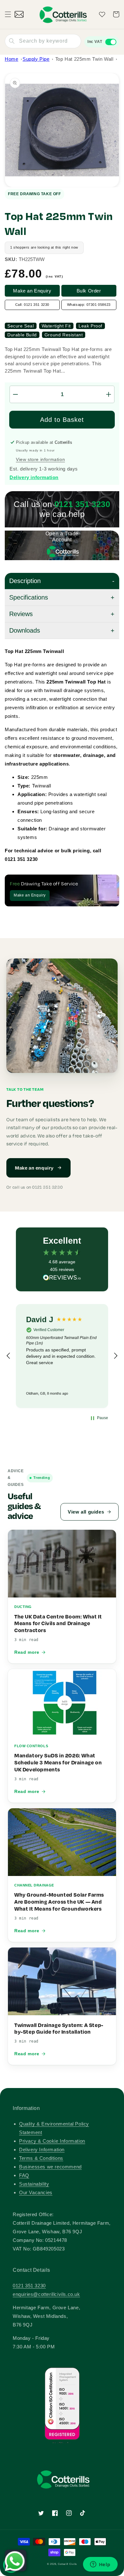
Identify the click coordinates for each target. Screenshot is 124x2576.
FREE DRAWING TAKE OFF (34, 194)
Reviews (21, 614)
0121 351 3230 (29, 2286)
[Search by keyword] (12, 41)
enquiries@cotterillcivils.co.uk (46, 2294)
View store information (40, 459)
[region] (62, 1356)
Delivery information (34, 477)
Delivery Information (42, 2150)
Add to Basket (62, 420)
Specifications (29, 597)
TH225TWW (32, 259)
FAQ (24, 2175)
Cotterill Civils (67, 2564)
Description (25, 581)
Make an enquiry (34, 1168)
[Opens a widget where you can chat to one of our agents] (100, 2565)
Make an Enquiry (32, 291)
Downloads (25, 630)
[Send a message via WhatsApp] (15, 2561)
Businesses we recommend (50, 2167)
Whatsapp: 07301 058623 (89, 305)
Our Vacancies (36, 2192)
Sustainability (34, 2184)
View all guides (86, 1512)
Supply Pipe (36, 59)
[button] (8, 14)
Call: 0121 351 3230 (32, 305)
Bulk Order (89, 291)
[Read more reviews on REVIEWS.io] (62, 1279)
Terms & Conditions (41, 2158)
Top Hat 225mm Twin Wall (84, 59)
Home (11, 59)
